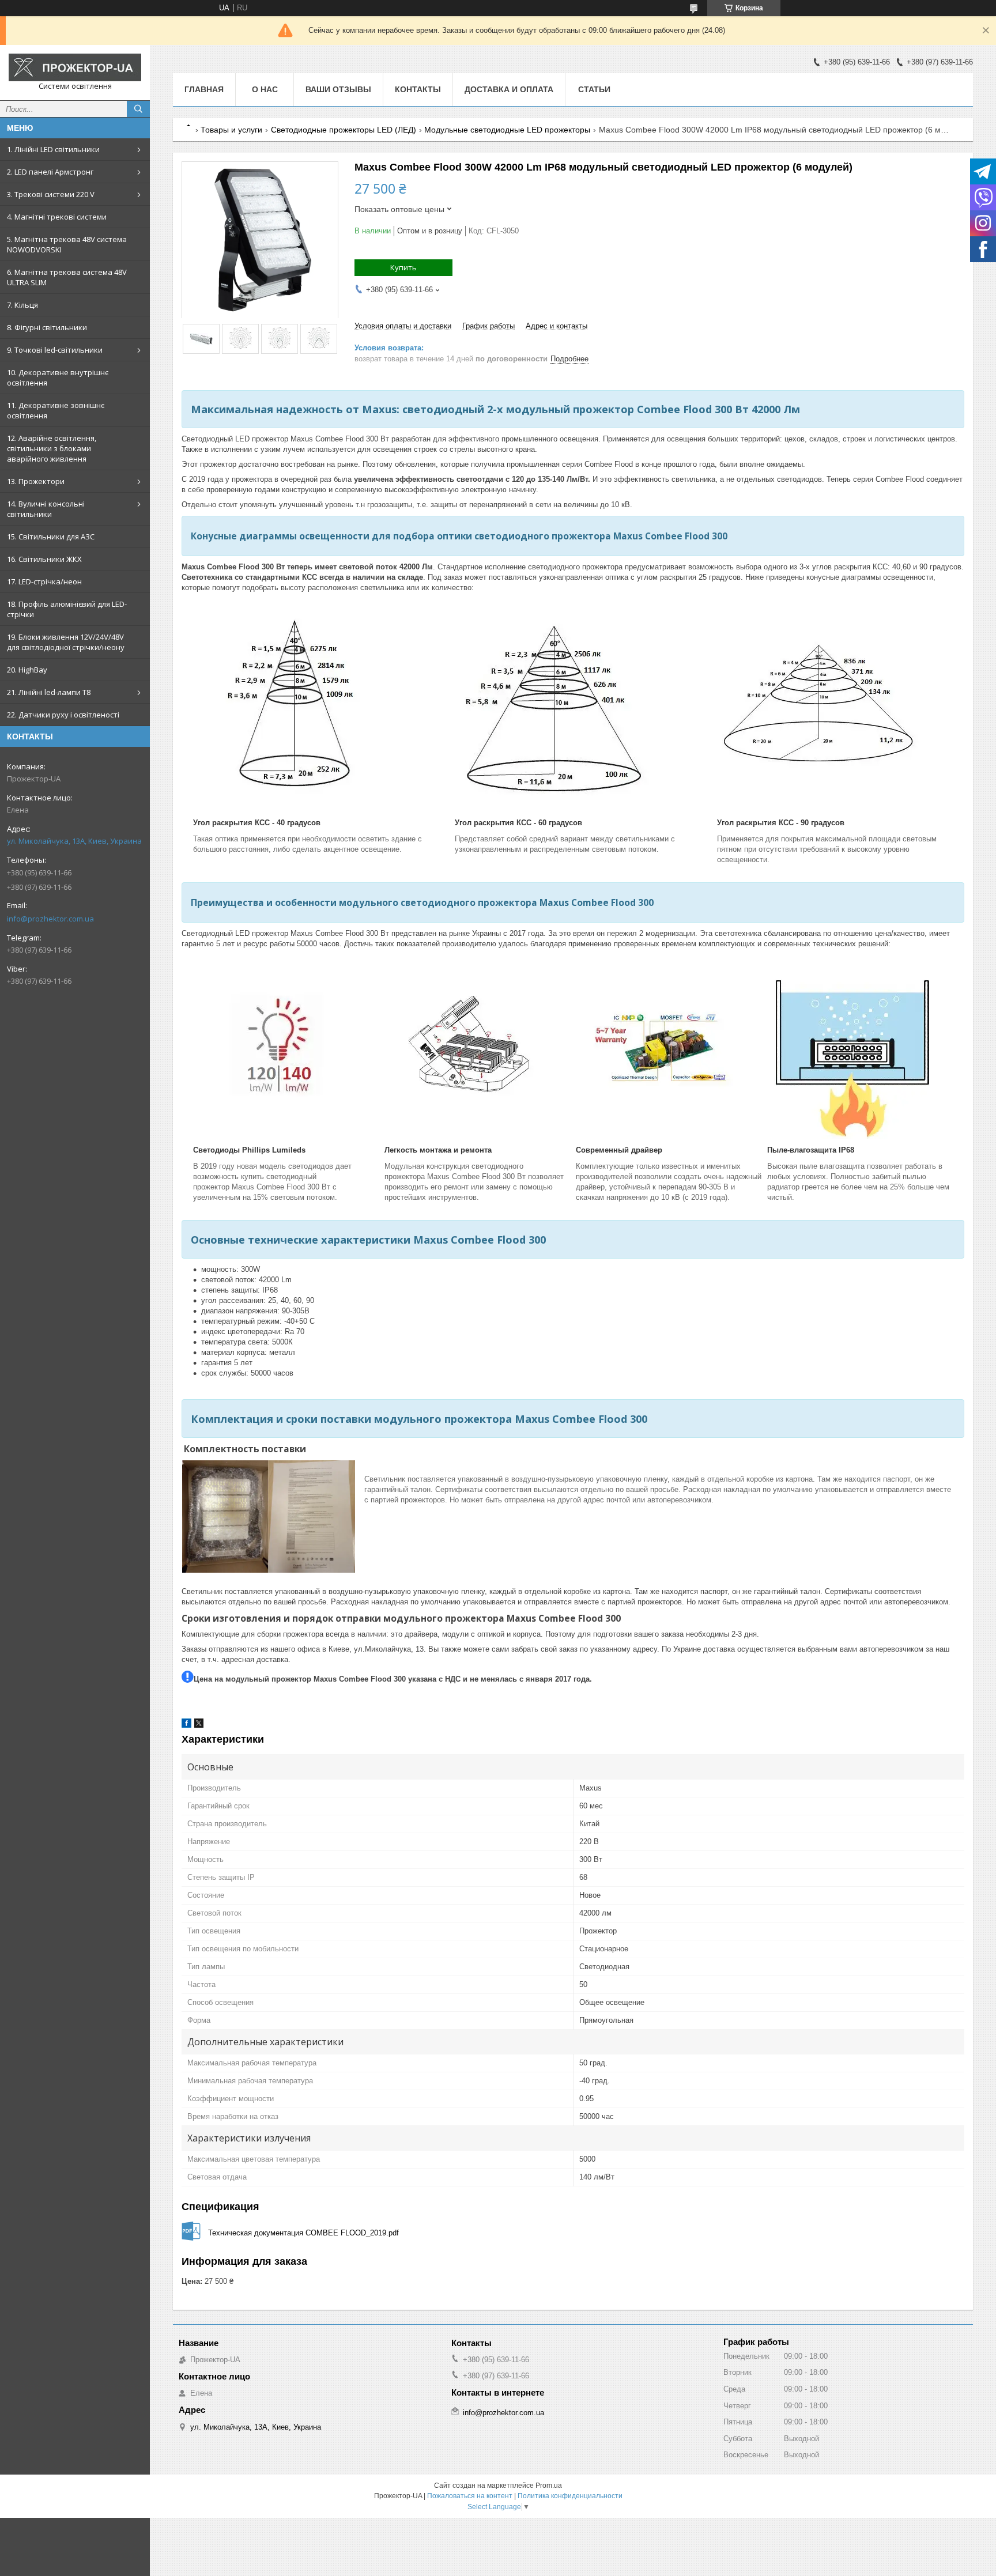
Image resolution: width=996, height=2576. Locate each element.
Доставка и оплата (509, 89)
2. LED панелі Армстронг (50, 172)
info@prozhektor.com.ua (50, 919)
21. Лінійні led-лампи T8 (49, 692)
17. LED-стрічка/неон (44, 581)
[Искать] (138, 109)
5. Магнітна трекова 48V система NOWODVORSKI (67, 244)
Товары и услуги (231, 130)
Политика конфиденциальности (570, 2496)
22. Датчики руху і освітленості (63, 715)
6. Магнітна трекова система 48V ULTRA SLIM (67, 277)
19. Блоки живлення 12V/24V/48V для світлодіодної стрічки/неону (66, 642)
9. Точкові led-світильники (55, 350)
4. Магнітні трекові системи (57, 217)
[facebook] (186, 1725)
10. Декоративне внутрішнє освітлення (58, 377)
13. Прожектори (36, 481)
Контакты (418, 89)
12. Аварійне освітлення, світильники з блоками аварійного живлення (52, 448)
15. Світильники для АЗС (51, 537)
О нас (265, 89)
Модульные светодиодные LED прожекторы (507, 130)
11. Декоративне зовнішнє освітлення (56, 410)
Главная (204, 89)
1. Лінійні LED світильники (53, 149)
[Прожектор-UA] (75, 67)
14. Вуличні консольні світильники (46, 509)
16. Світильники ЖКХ (44, 559)
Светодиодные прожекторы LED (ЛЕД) (344, 130)
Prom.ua (549, 2486)
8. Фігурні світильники (47, 327)
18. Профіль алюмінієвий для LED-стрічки (67, 609)
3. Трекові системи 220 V (51, 194)
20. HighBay (27, 670)
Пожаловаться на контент (470, 2496)
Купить (403, 267)
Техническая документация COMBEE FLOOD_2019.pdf (303, 2233)
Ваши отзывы (338, 89)
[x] (199, 1725)
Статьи (594, 89)
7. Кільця (22, 305)
